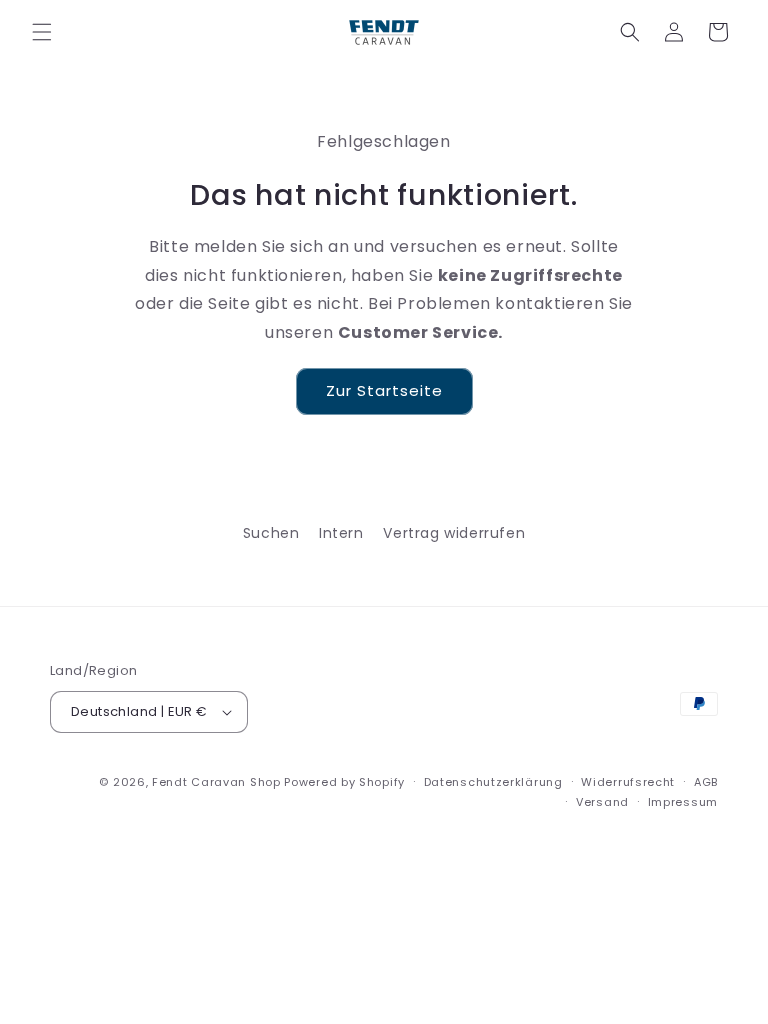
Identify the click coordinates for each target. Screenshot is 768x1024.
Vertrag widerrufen (454, 533)
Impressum (683, 802)
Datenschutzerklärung (493, 782)
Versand (602, 802)
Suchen (271, 533)
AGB (706, 782)
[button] (42, 32)
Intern (341, 533)
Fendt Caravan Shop (216, 782)
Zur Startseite (384, 390)
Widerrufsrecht (628, 782)
